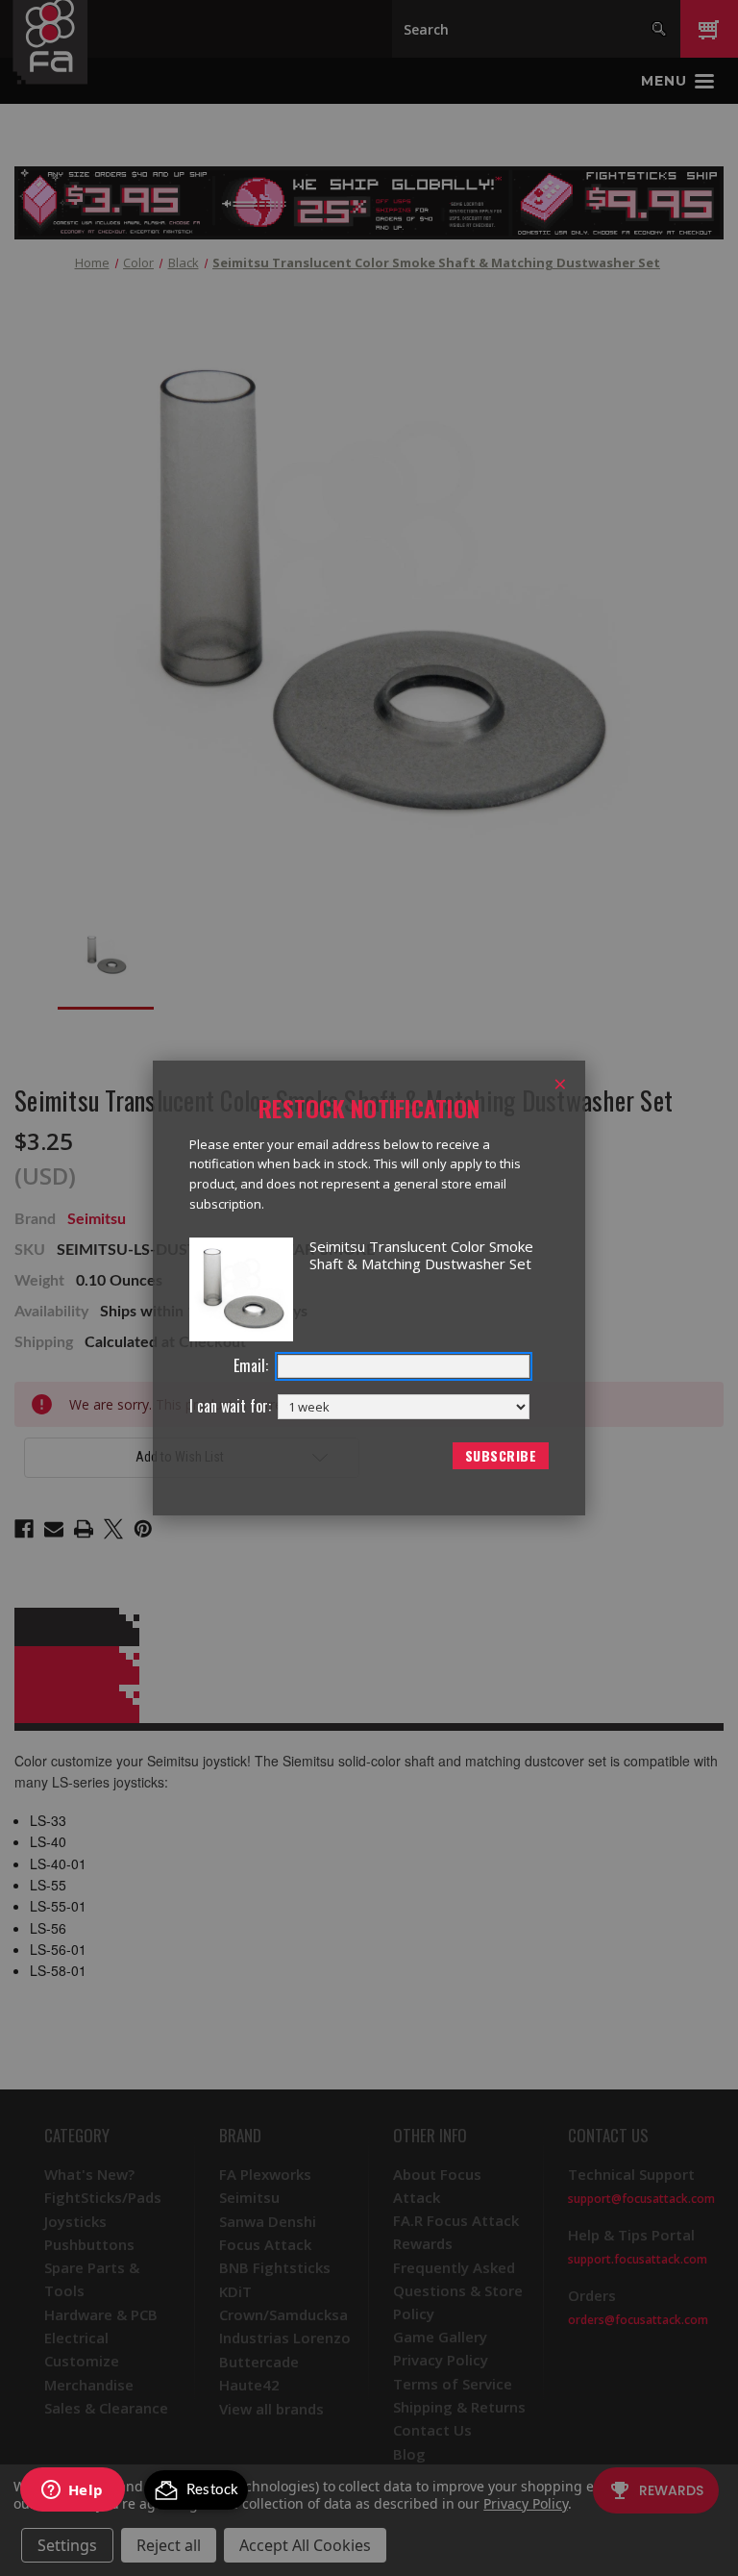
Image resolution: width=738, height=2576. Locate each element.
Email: (251, 1366)
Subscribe (501, 1455)
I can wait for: (230, 1406)
